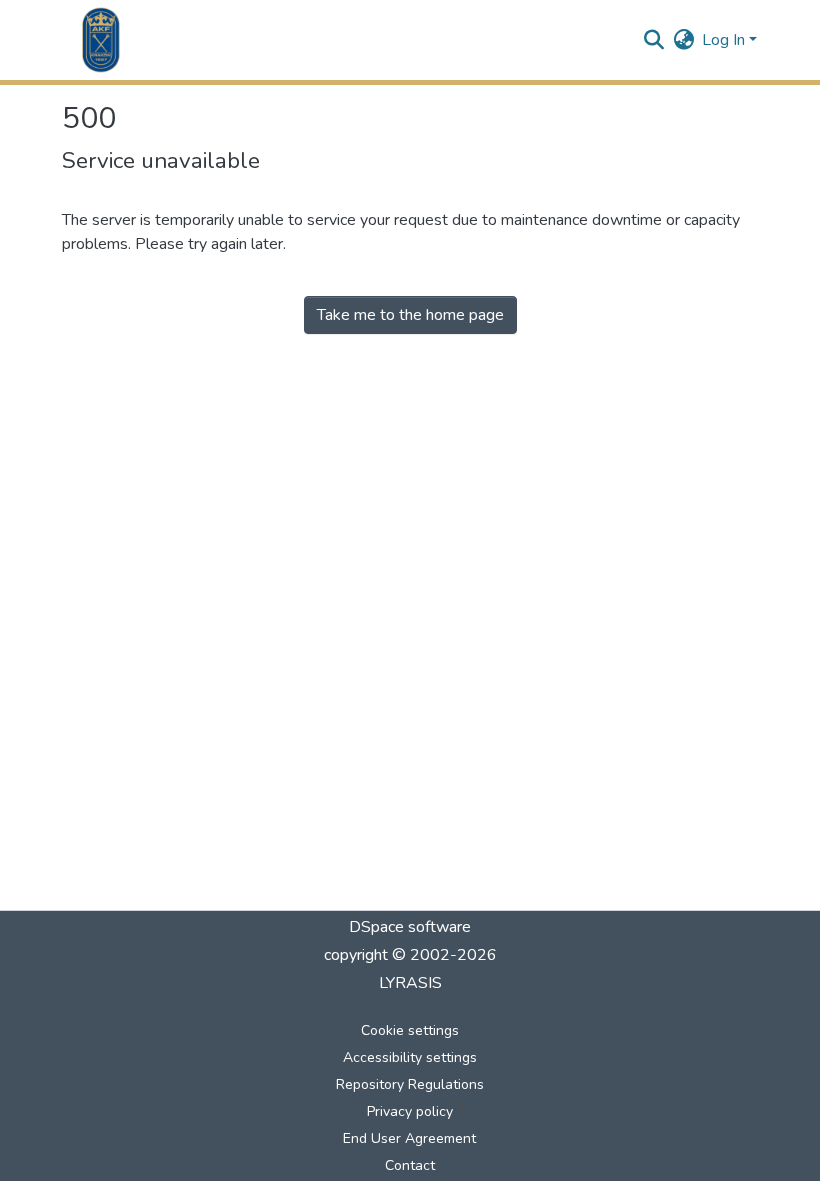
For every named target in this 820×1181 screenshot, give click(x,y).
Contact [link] (410, 1165)
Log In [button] (725, 40)
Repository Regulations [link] (410, 1084)
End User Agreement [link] (409, 1138)
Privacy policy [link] (410, 1111)
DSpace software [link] (410, 927)
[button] (101, 40)
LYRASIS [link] (410, 983)
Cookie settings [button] (410, 1030)
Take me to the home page (410, 315)
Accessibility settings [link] (410, 1057)
